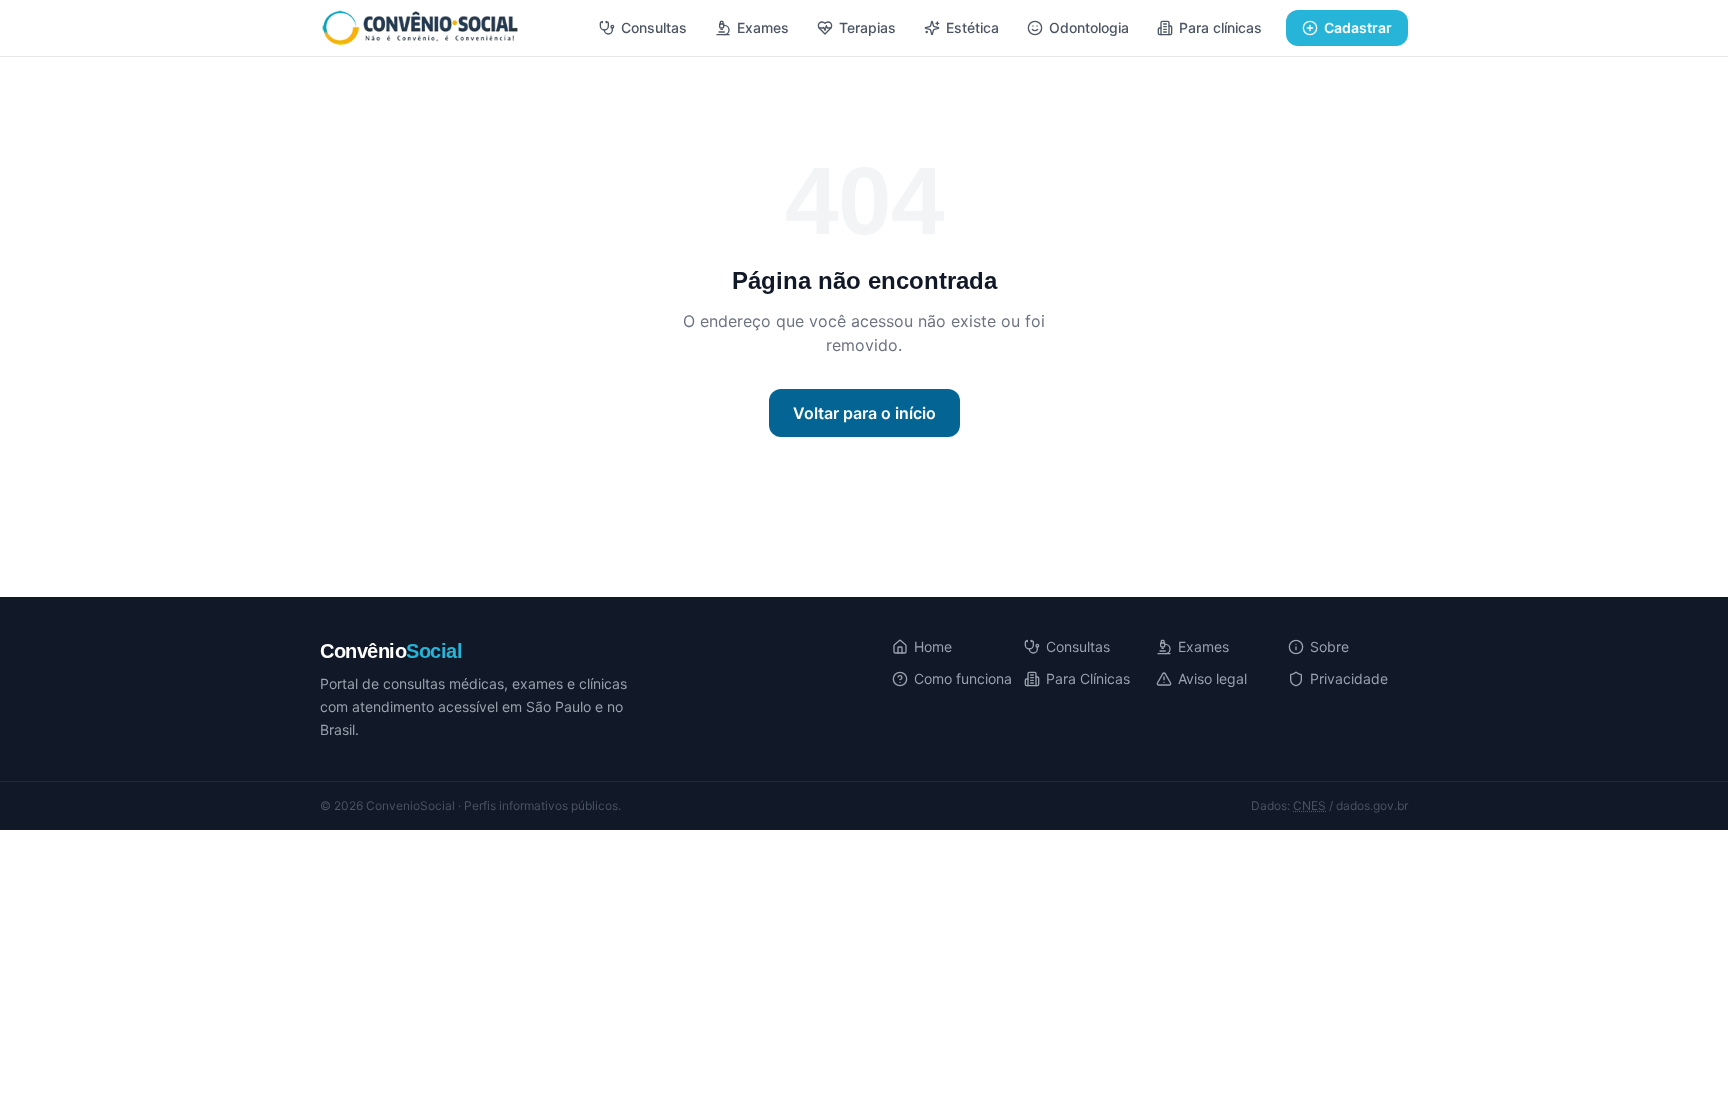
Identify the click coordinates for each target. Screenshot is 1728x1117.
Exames (763, 27)
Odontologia (1089, 27)
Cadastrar (1358, 27)
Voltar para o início (864, 413)
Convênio (391, 651)
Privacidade (1349, 678)
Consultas (654, 27)
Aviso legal (1212, 678)
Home (933, 646)
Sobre (1329, 646)
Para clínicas (1220, 27)
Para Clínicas (1088, 678)
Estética (972, 27)
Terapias (867, 27)
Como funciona (963, 678)
